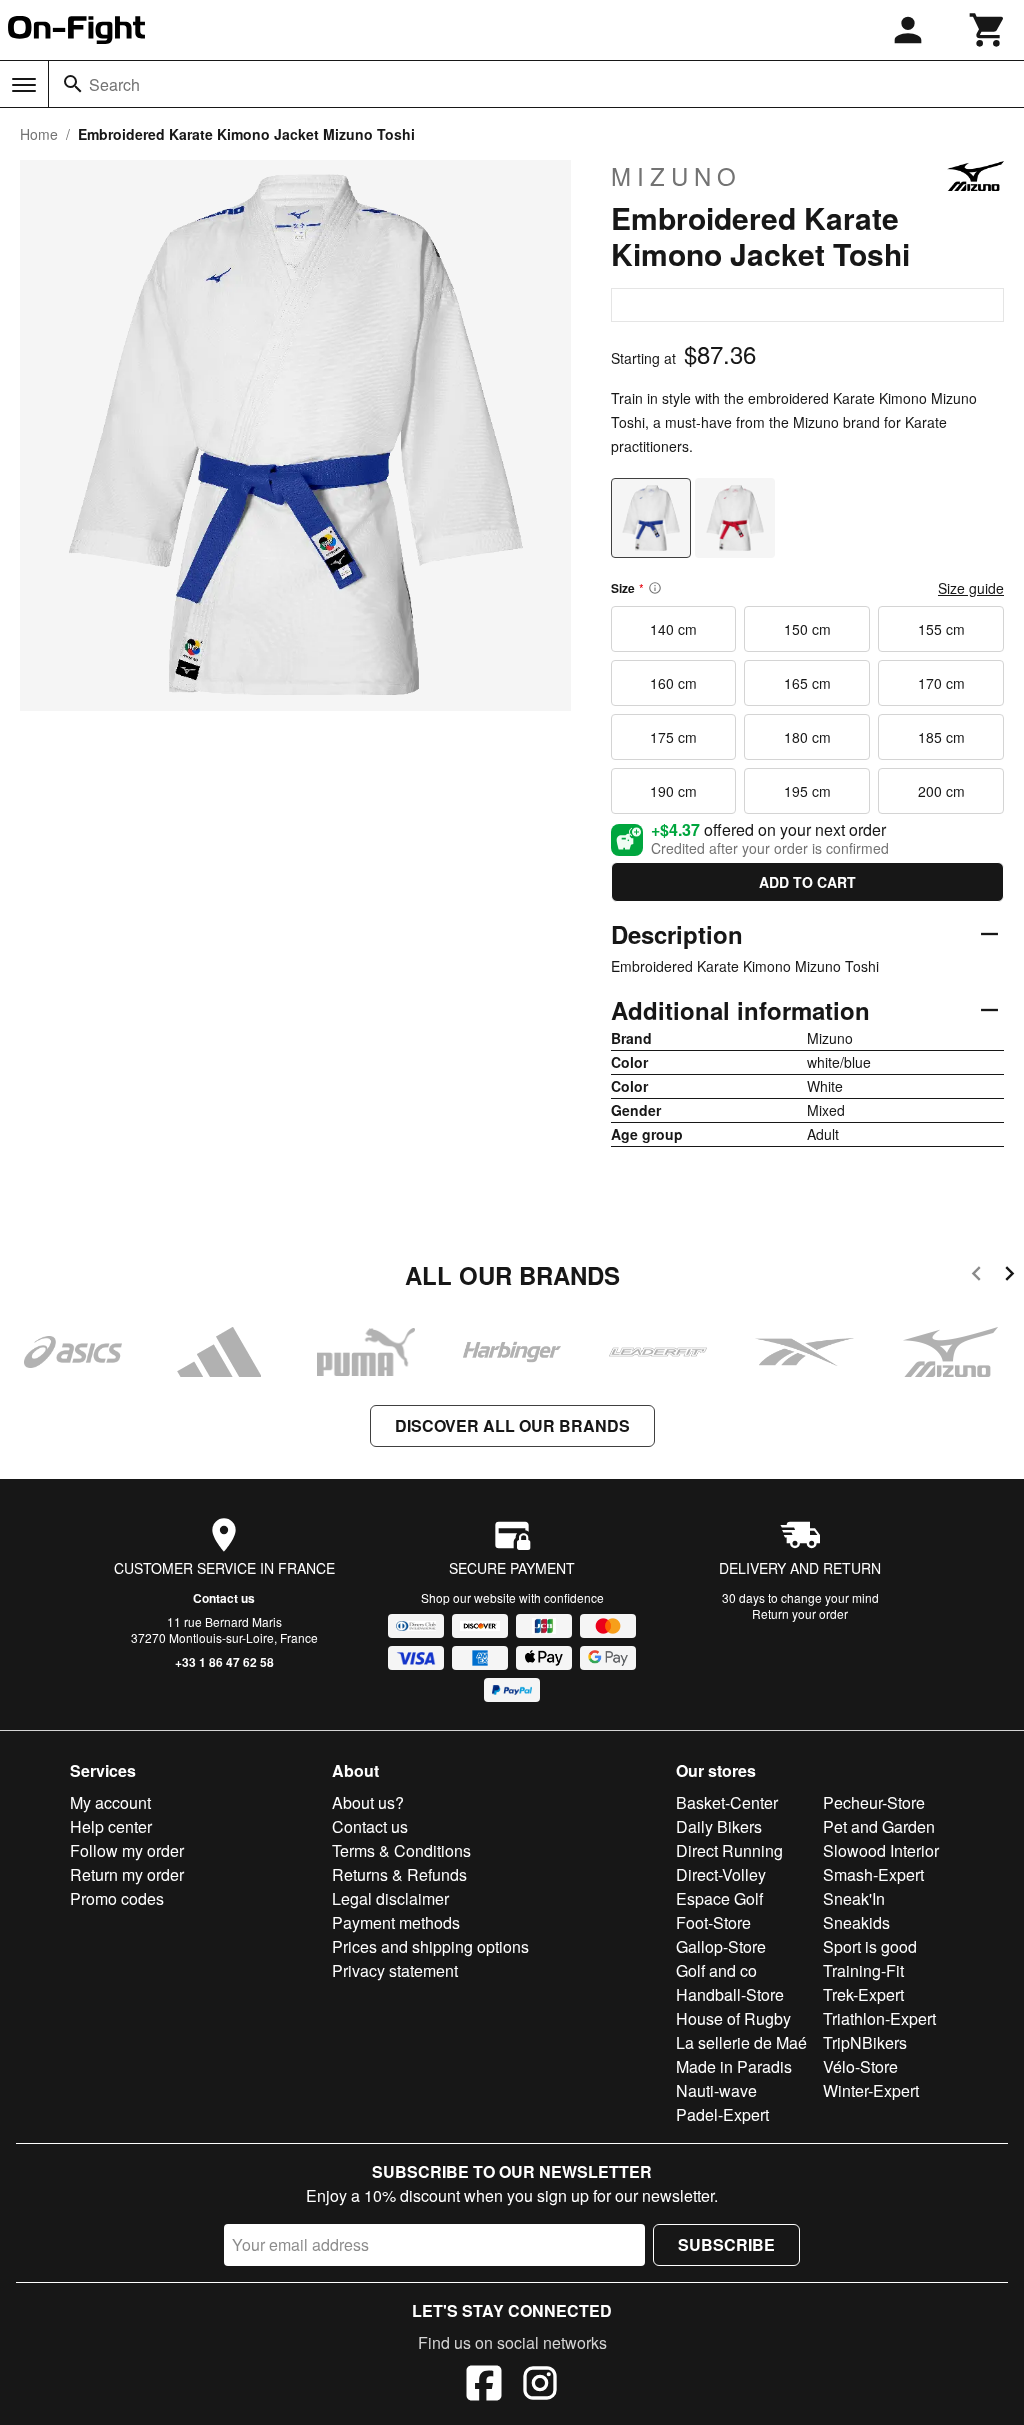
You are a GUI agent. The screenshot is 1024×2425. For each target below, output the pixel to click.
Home (39, 134)
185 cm (941, 737)
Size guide (971, 588)
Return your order (800, 1613)
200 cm (941, 791)
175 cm (673, 737)
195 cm (807, 791)
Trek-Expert (863, 1994)
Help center (111, 1826)
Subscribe (726, 2244)
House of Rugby (733, 2018)
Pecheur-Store (874, 1802)
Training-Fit (863, 1970)
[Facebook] (484, 2386)
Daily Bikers (719, 1826)
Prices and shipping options (430, 1946)
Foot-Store (713, 1922)
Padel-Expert (722, 2114)
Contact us (224, 1598)
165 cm (807, 683)
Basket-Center (727, 1802)
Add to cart (807, 882)
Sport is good (870, 1946)
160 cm (673, 683)
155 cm (941, 629)
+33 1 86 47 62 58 (224, 1662)
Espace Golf (719, 1898)
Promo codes (117, 1898)
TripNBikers (865, 2042)
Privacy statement (395, 1970)
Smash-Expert (873, 1874)
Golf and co (716, 1970)
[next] (1009, 1276)
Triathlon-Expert (879, 2018)
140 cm (673, 629)
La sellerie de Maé (741, 2042)
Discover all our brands (512, 1425)
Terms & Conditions (401, 1850)
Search (114, 84)
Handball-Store (730, 1994)
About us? (368, 1802)
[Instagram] (540, 2386)
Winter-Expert (871, 2090)
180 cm (807, 737)
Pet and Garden (879, 1826)
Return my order (127, 1874)
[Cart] (988, 30)
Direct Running (729, 1850)
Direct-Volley (721, 1874)
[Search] (73, 84)
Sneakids (856, 1922)
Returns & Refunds (399, 1874)
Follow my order (127, 1850)
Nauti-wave (716, 2090)
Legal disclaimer (390, 1898)
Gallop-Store (721, 1946)
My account (110, 1802)
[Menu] (24, 85)
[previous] (976, 1276)
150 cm (807, 629)
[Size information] (655, 588)
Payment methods (396, 1922)
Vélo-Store (860, 2066)
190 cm (673, 791)
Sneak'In (854, 1898)
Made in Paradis (734, 2066)
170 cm (941, 683)
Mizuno (676, 176)
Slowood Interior (881, 1850)
